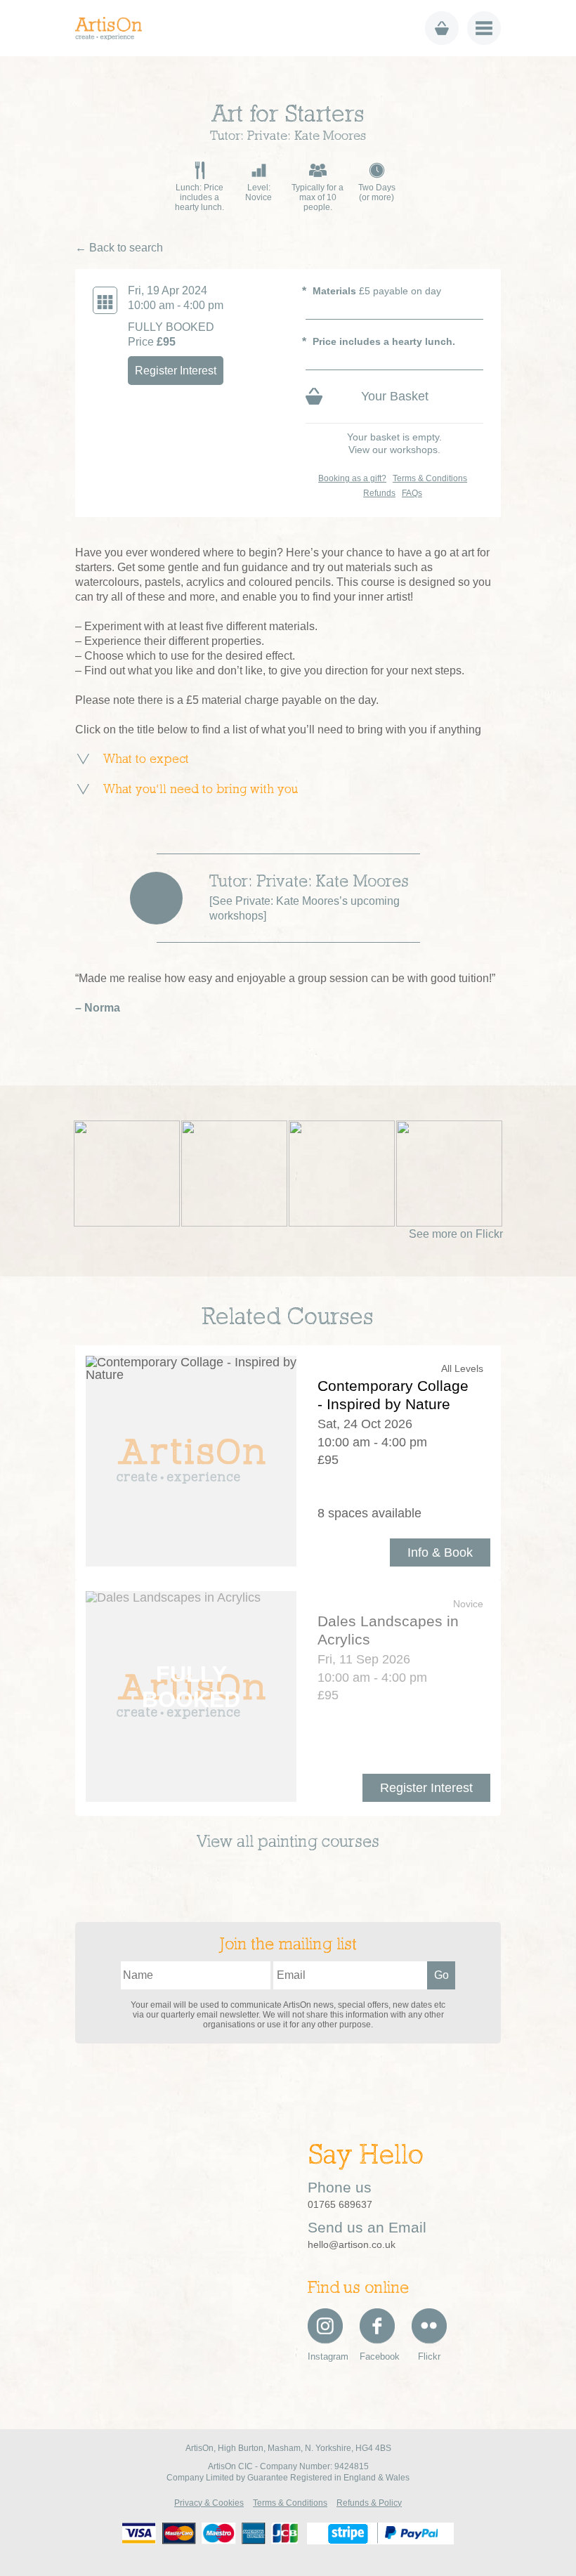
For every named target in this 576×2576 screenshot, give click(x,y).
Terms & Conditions (430, 478)
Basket (442, 28)
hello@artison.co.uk (352, 2244)
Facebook (377, 2356)
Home (113, 28)
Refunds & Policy (369, 2503)
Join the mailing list (288, 1945)
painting (288, 1843)
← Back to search (119, 248)
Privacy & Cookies (209, 2503)
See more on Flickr (456, 1234)
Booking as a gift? (352, 478)
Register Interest (176, 371)
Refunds (379, 493)
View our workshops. (394, 450)
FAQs (412, 493)
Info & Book (440, 1552)
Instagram (325, 2356)
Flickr (429, 2356)
